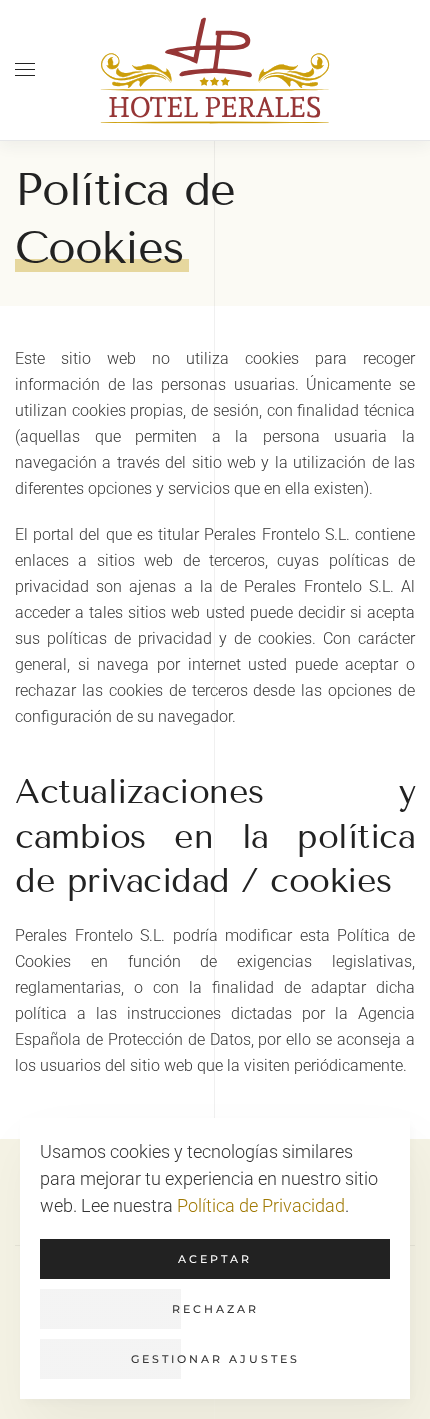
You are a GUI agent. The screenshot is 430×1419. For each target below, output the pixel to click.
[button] (25, 70)
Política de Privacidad (261, 1205)
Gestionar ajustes (215, 1359)
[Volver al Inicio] (215, 70)
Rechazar (215, 1309)
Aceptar (215, 1259)
